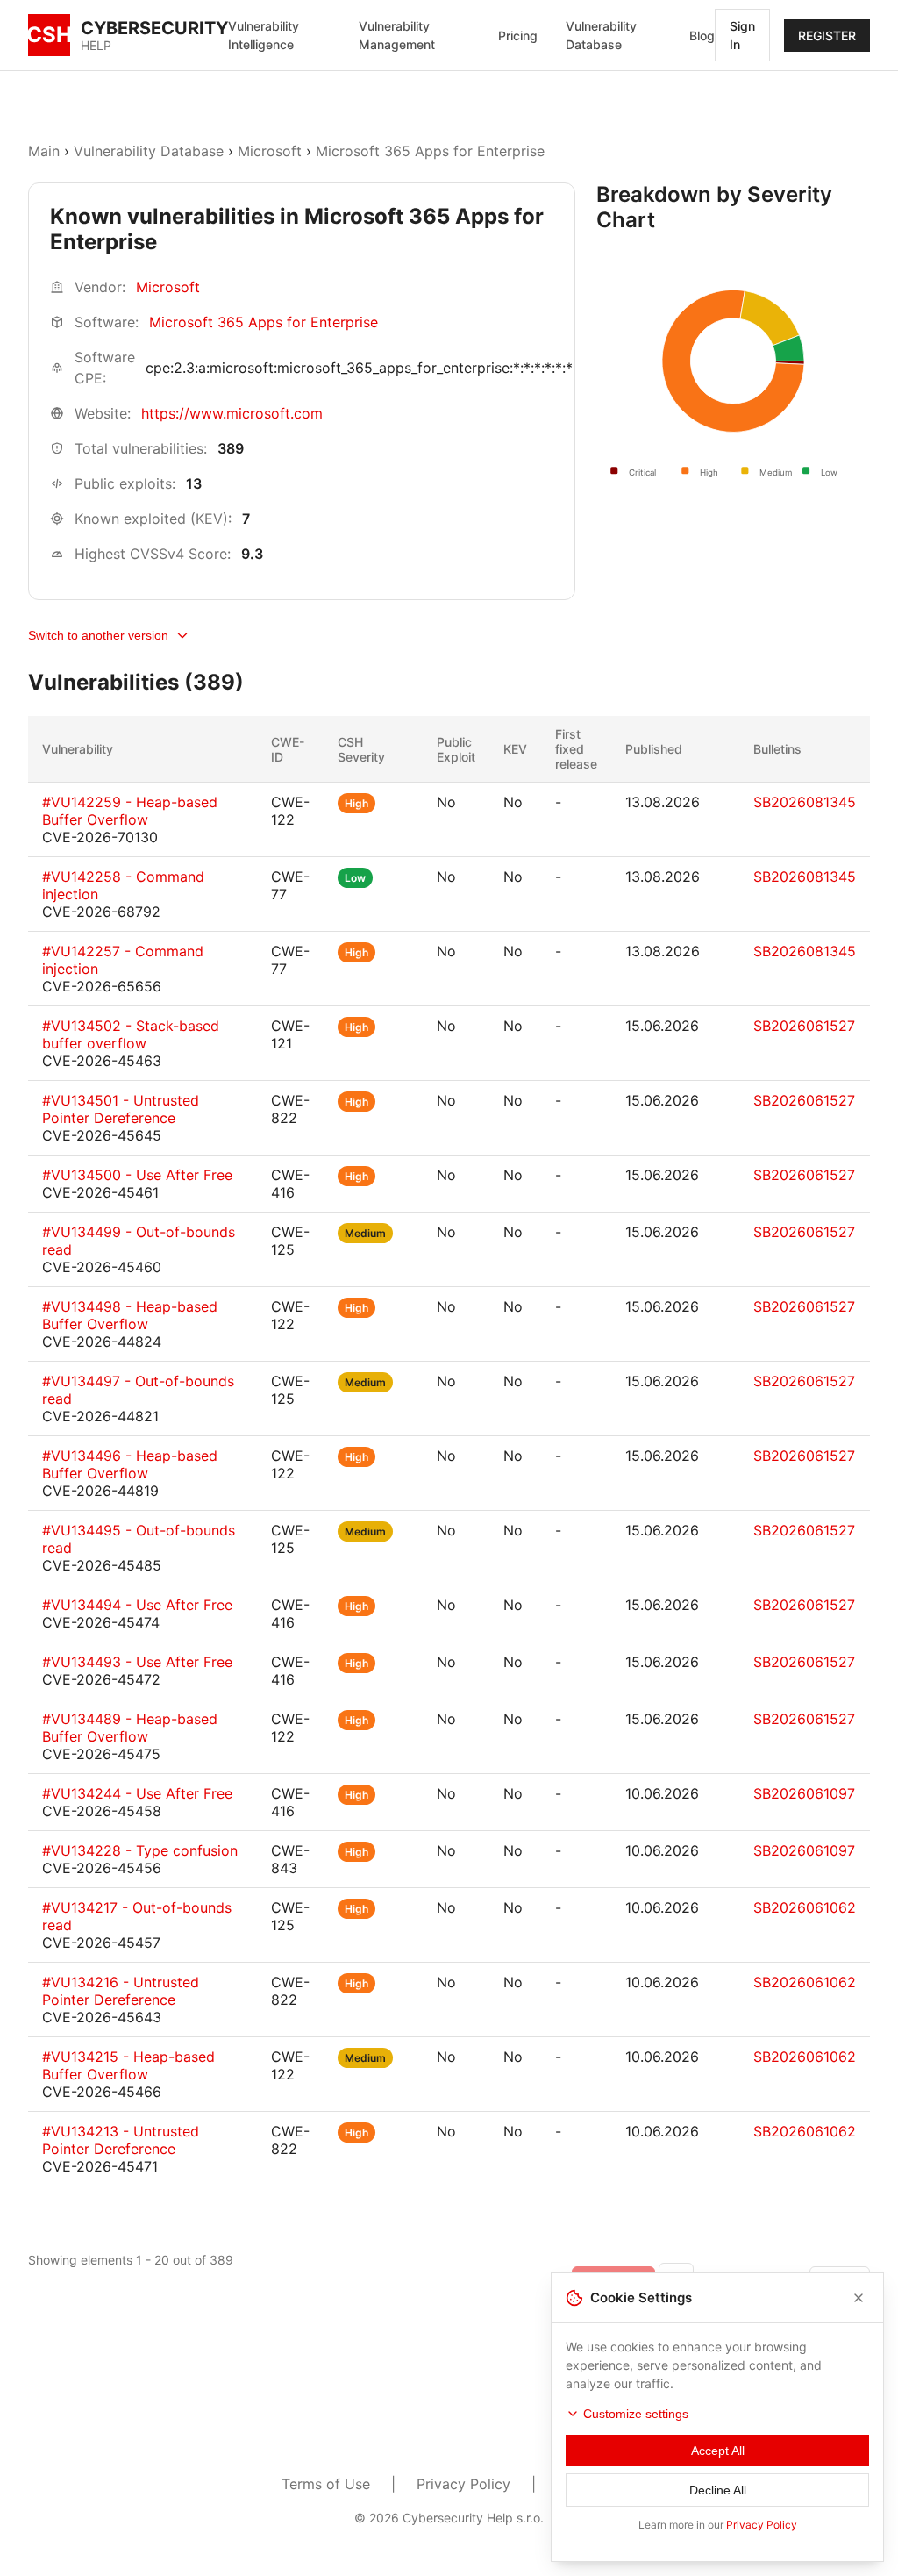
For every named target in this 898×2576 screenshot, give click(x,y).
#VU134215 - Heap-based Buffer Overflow (128, 2065)
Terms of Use (326, 2484)
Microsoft (270, 151)
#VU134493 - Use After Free (137, 1662)
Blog (702, 36)
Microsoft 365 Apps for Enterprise (430, 151)
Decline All (718, 2490)
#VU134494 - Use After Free (137, 1605)
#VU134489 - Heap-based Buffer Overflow (130, 1728)
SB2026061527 (804, 1026)
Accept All (718, 2451)
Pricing (518, 36)
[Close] (859, 2298)
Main (44, 151)
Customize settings (636, 2414)
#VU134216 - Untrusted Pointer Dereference (121, 1991)
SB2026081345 (805, 802)
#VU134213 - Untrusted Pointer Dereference (121, 2140)
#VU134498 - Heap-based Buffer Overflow (130, 1315)
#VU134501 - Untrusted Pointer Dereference (121, 1109)
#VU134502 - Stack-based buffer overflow (131, 1034)
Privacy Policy (463, 2484)
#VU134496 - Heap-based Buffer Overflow (130, 1464)
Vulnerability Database (601, 35)
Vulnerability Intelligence (264, 35)
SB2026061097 (804, 1793)
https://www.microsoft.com (232, 413)
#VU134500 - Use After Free (137, 1175)
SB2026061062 (805, 1907)
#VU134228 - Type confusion (140, 1850)
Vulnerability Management (397, 35)
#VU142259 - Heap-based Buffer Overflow (130, 811)
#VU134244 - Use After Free (137, 1793)
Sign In (742, 35)
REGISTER (827, 36)
